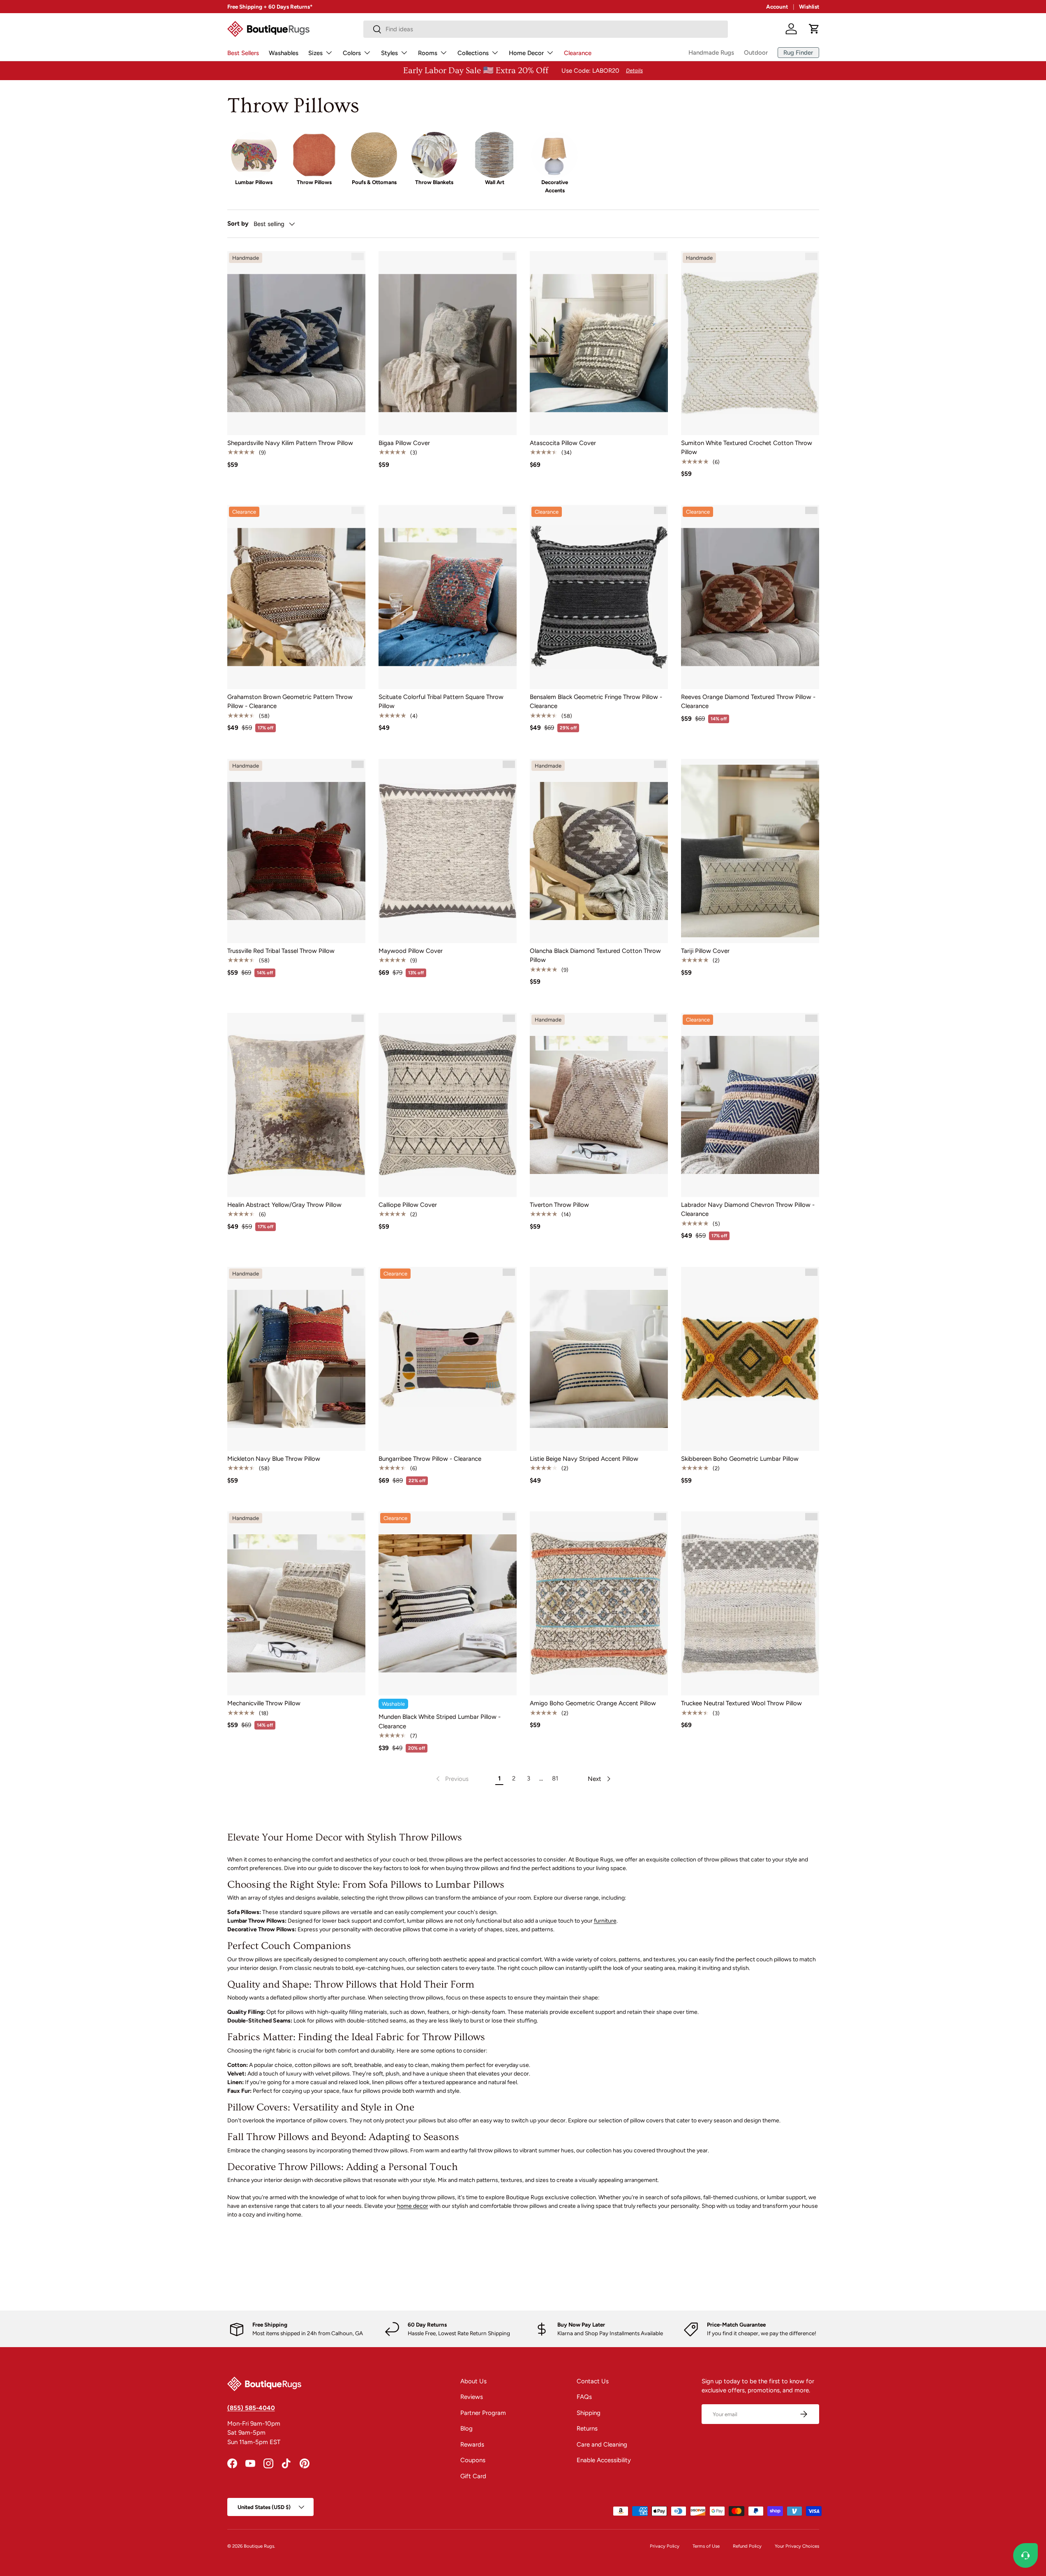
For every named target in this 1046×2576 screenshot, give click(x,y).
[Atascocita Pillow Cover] (599, 343)
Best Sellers (243, 53)
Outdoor (756, 53)
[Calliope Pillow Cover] (448, 1105)
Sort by (238, 224)
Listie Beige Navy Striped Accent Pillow (584, 1459)
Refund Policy (747, 2546)
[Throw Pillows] (314, 155)
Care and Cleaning (602, 2445)
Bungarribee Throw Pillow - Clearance (430, 1459)
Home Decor (526, 53)
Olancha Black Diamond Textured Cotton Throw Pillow (595, 956)
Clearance (578, 53)
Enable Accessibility (604, 2460)
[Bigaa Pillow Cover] (448, 343)
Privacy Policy (665, 2546)
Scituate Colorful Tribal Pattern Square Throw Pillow (441, 702)
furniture (605, 1921)
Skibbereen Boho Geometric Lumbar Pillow (740, 1459)
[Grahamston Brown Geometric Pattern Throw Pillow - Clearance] (296, 597)
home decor (413, 2206)
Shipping (589, 2413)
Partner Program (483, 2413)
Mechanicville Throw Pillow (264, 1703)
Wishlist (809, 7)
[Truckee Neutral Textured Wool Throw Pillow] (750, 1603)
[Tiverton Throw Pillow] (599, 1105)
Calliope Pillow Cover (408, 1205)
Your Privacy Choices (797, 2546)
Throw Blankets (434, 182)
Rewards (472, 2445)
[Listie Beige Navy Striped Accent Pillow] (599, 1359)
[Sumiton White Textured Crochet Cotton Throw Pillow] (750, 343)
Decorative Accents (555, 186)
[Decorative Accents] (554, 155)
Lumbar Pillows (254, 182)
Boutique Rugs (259, 2546)
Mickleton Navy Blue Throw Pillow (274, 1459)
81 (555, 1778)
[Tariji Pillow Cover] (750, 851)
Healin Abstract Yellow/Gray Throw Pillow (284, 1205)
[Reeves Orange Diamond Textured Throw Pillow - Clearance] (750, 597)
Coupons (473, 2460)
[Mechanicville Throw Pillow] (296, 1603)
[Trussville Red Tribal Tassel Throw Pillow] (296, 851)
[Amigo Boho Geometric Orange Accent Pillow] (599, 1603)
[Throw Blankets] (434, 155)
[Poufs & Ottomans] (374, 155)
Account (777, 7)
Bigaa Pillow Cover (404, 443)
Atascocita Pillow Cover (563, 443)
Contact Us (593, 2381)
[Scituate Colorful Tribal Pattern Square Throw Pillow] (448, 597)
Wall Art (495, 182)
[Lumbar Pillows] (254, 155)
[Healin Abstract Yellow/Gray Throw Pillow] (296, 1105)
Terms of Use (706, 2546)
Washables (284, 53)
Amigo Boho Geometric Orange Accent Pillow (593, 1703)
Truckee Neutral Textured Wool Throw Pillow (741, 1703)
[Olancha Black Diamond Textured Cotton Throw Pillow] (599, 851)
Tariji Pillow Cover (705, 951)
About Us (473, 2381)
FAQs (584, 2397)
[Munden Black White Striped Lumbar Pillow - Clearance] (448, 1603)
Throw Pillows (314, 182)
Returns (587, 2428)
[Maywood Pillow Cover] (448, 851)
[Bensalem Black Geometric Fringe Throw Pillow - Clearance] (599, 597)
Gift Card (473, 2476)
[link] (451, 1779)
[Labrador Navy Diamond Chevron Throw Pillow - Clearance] (750, 1105)
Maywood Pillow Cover (411, 951)
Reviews (472, 2397)
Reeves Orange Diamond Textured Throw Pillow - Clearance (748, 702)
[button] (814, 29)
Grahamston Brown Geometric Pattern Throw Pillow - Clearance (290, 702)
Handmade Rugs (711, 53)
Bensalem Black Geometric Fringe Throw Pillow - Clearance (596, 702)
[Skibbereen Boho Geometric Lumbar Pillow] (750, 1359)
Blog (466, 2428)
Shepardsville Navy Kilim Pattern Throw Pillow (290, 443)
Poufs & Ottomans (374, 182)
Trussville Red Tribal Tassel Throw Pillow (281, 951)
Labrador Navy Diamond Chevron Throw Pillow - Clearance (748, 1210)
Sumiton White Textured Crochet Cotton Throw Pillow (747, 448)
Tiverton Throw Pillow (559, 1205)
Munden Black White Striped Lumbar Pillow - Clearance (440, 1722)
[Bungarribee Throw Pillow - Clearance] (448, 1359)
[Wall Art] (494, 155)
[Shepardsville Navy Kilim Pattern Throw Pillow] (296, 343)
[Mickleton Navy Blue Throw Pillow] (296, 1359)
